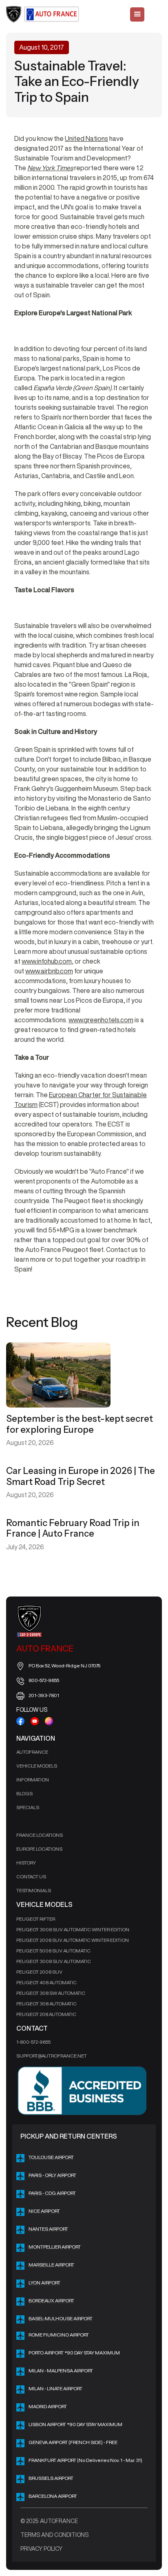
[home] (43, 14)
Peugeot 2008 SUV (39, 1972)
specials (28, 1807)
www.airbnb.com (49, 971)
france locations (40, 1835)
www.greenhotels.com (101, 1020)
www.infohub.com (47, 961)
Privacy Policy (41, 2549)
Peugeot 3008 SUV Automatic (54, 1961)
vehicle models (37, 1766)
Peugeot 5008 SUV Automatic (53, 1951)
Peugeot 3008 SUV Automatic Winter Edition (73, 1929)
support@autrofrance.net (52, 2056)
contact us (31, 1877)
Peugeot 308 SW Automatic (51, 1993)
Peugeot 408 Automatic (46, 1982)
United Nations (86, 138)
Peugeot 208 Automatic (46, 2014)
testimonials (34, 1890)
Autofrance (32, 1752)
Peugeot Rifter (36, 1919)
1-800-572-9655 (33, 2042)
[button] (137, 14)
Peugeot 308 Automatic (46, 2004)
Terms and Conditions (54, 2535)
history (26, 1863)
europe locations (39, 1849)
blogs (24, 1793)
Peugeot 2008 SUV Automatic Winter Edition (73, 1940)
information (33, 1780)
